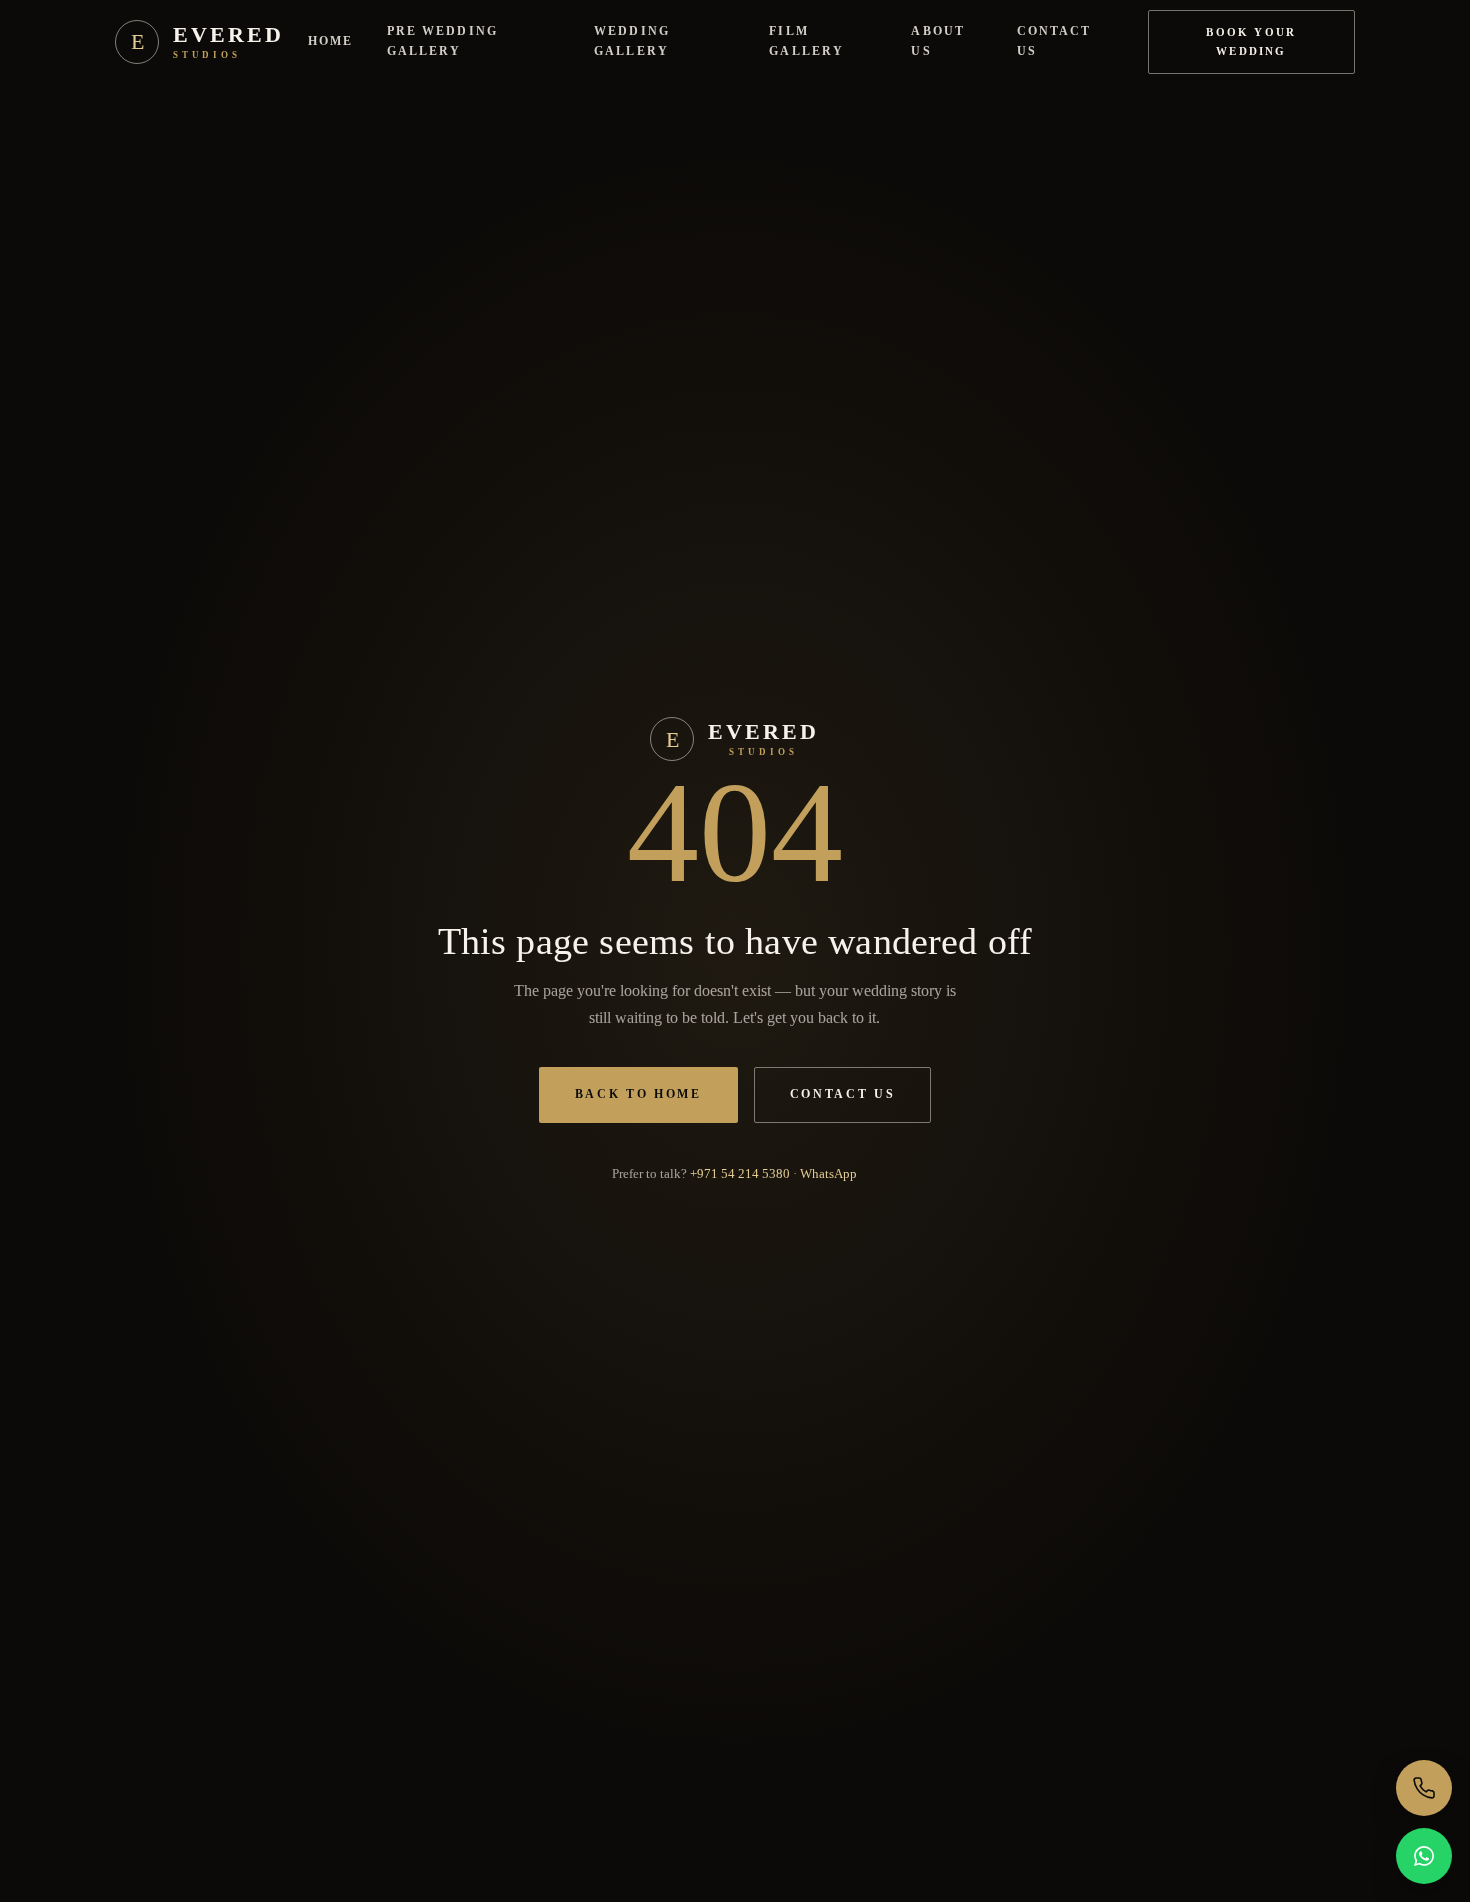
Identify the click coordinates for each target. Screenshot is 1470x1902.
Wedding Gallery (632, 41)
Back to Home (638, 1094)
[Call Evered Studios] (1424, 1788)
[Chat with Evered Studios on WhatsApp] (1424, 1856)
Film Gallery (806, 41)
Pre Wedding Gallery (442, 41)
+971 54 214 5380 (740, 1173)
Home (330, 41)
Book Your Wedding (1251, 41)
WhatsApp (828, 1173)
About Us (937, 41)
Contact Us (1054, 41)
